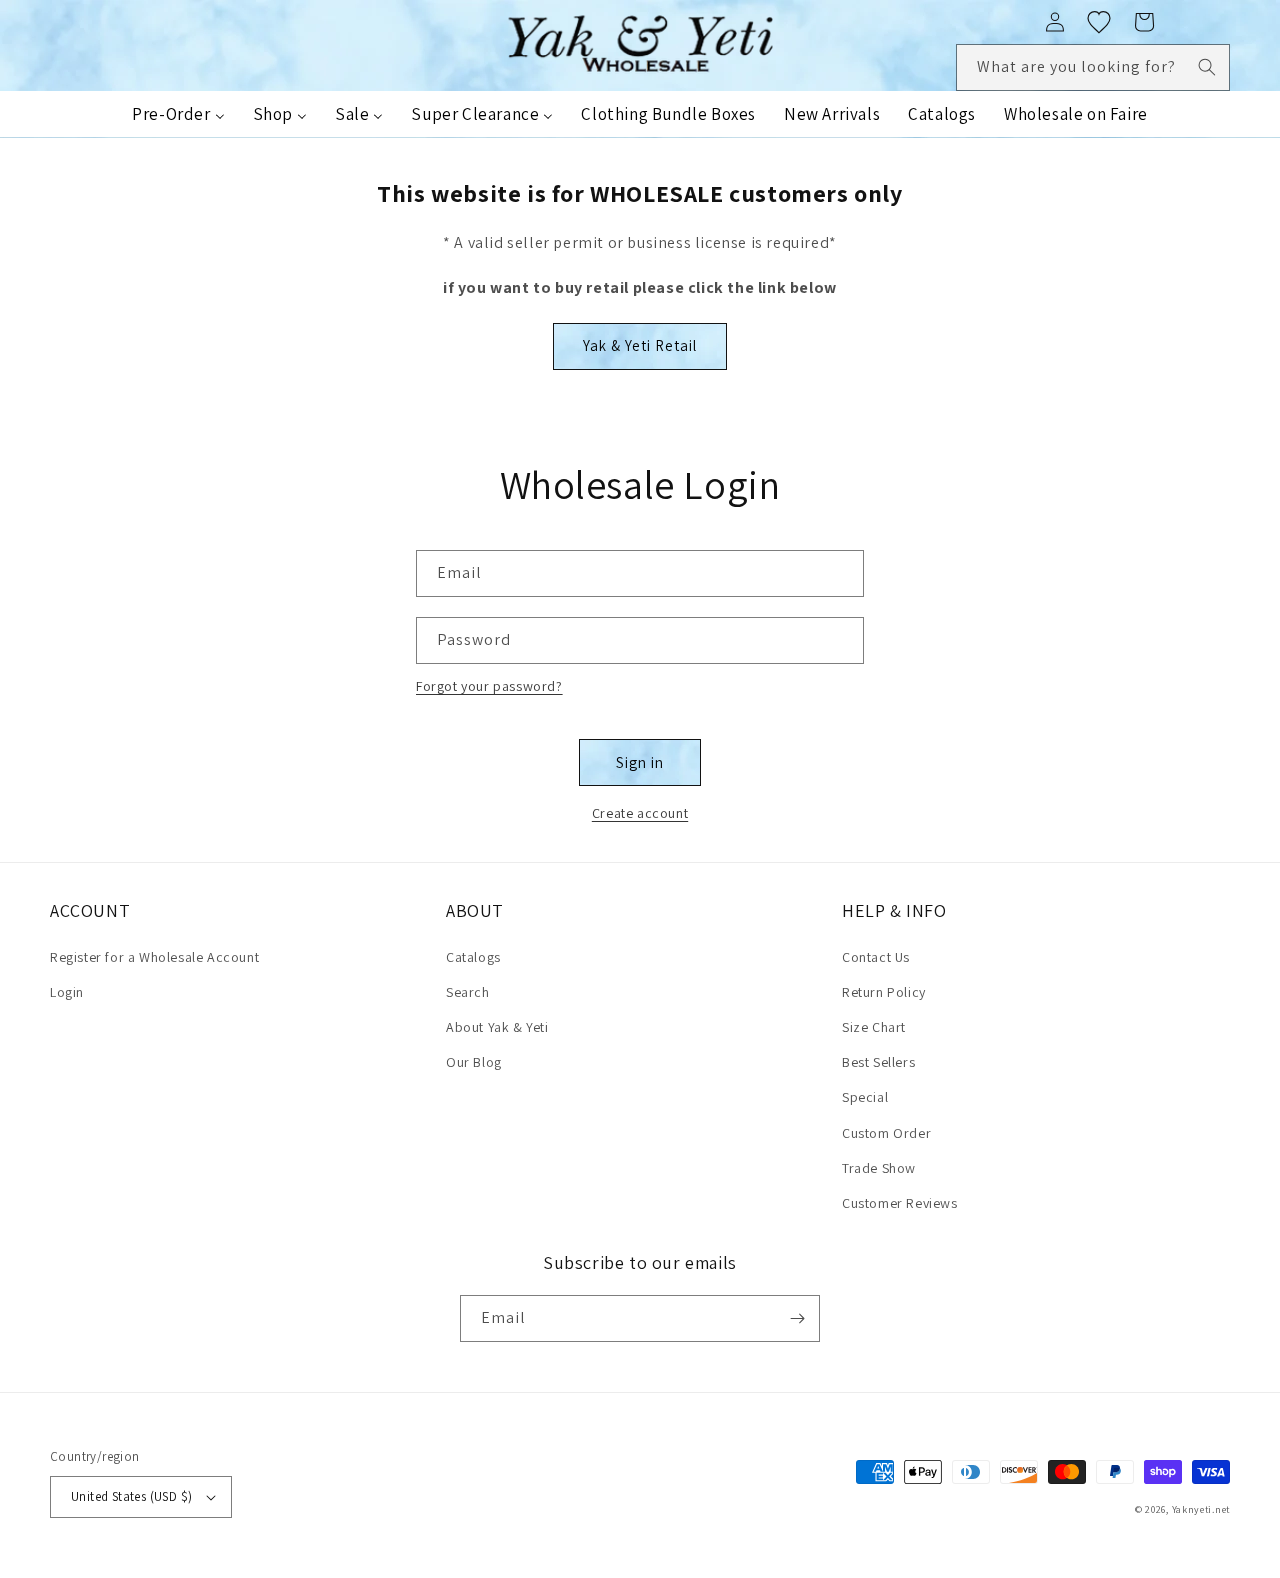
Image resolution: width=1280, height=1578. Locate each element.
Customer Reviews (900, 1203)
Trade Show (879, 1168)
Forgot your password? (489, 686)
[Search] (1207, 67)
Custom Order (886, 1133)
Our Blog (474, 1062)
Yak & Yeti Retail (640, 345)
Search (468, 992)
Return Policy (884, 992)
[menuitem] (178, 114)
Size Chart (874, 1027)
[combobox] (1093, 67)
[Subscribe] (797, 1318)
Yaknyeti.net (1201, 1509)
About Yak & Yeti (497, 1027)
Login (67, 992)
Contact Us (876, 957)
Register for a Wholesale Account (154, 957)
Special (865, 1097)
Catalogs (473, 957)
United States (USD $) (131, 1496)
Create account (640, 813)
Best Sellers (878, 1062)
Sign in (640, 762)
